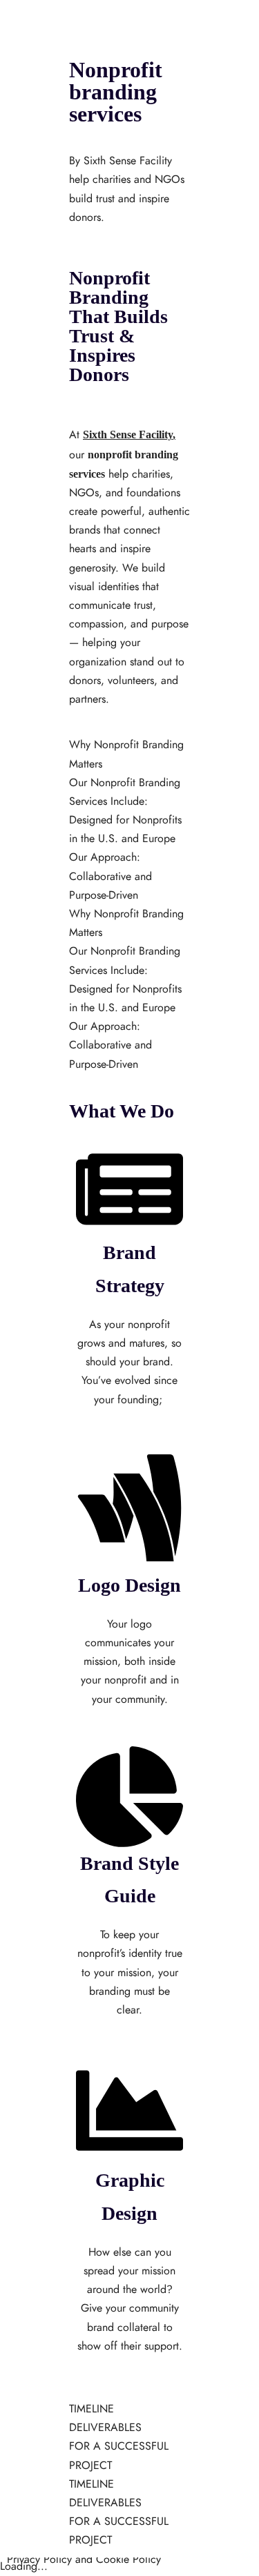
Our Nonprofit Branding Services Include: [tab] (125, 792)
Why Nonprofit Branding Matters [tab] (126, 754)
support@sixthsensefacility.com (77, 75)
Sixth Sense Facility (128, 435)
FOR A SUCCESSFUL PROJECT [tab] (119, 2456)
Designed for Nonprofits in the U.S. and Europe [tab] (125, 829)
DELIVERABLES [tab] (105, 2428)
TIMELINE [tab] (92, 2409)
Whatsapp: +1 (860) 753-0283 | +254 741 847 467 (128, 95)
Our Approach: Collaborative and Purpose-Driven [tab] (111, 876)
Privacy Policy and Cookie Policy (84, 2559)
